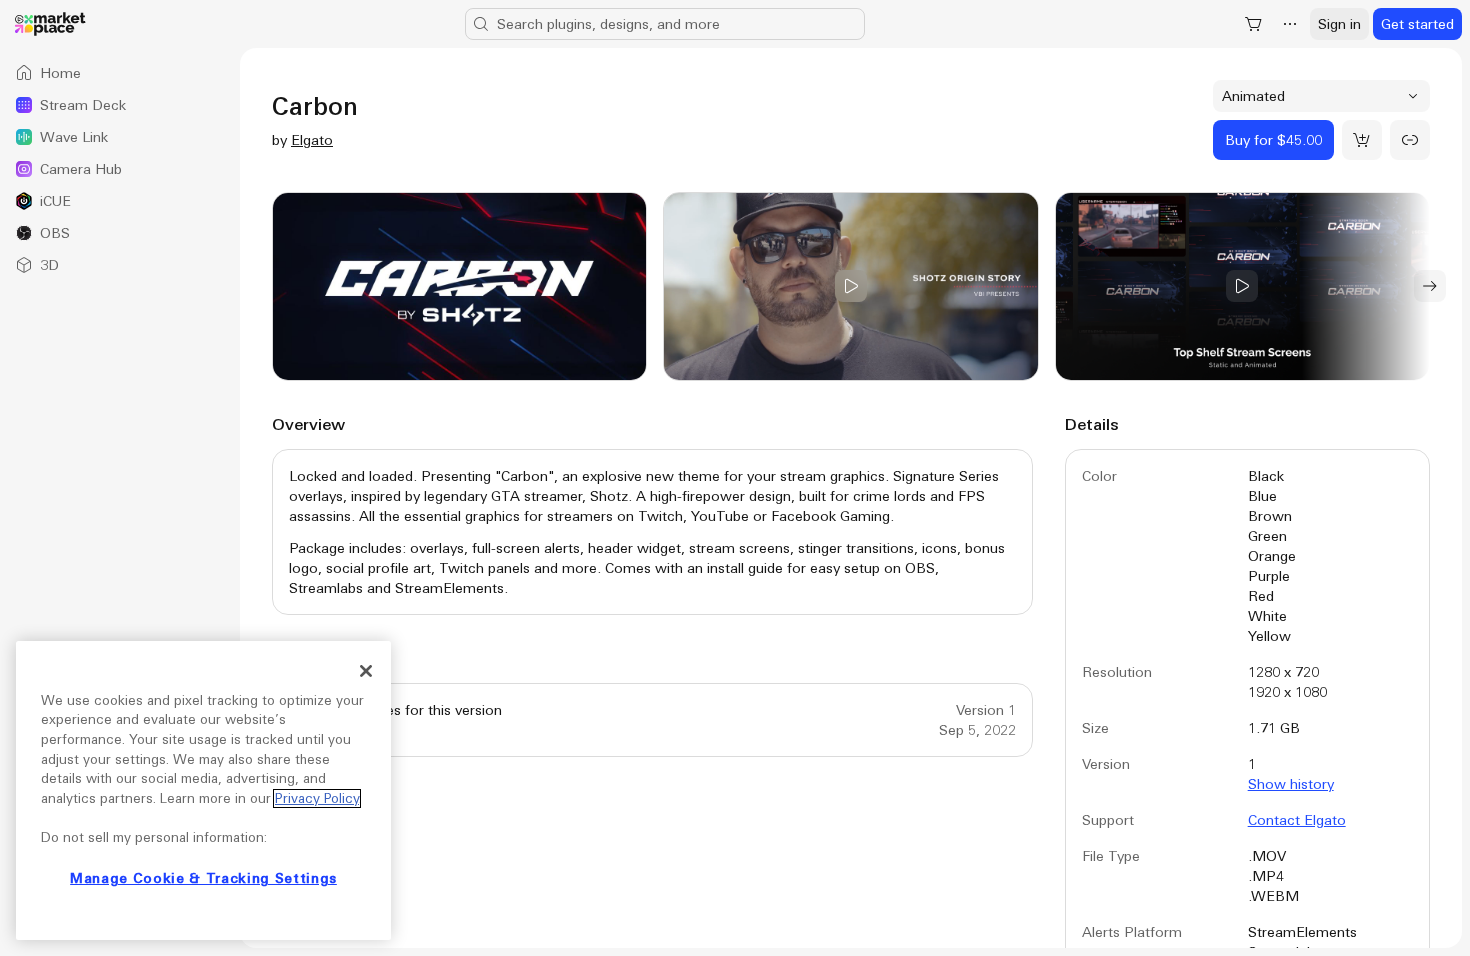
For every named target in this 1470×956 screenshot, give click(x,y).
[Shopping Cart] (1254, 24)
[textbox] (652, 532)
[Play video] (850, 286)
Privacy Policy (317, 798)
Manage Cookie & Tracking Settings (203, 878)
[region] (203, 790)
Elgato (312, 140)
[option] (120, 73)
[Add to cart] (1362, 140)
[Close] (366, 671)
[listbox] (120, 169)
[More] (1290, 24)
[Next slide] (1430, 286)
